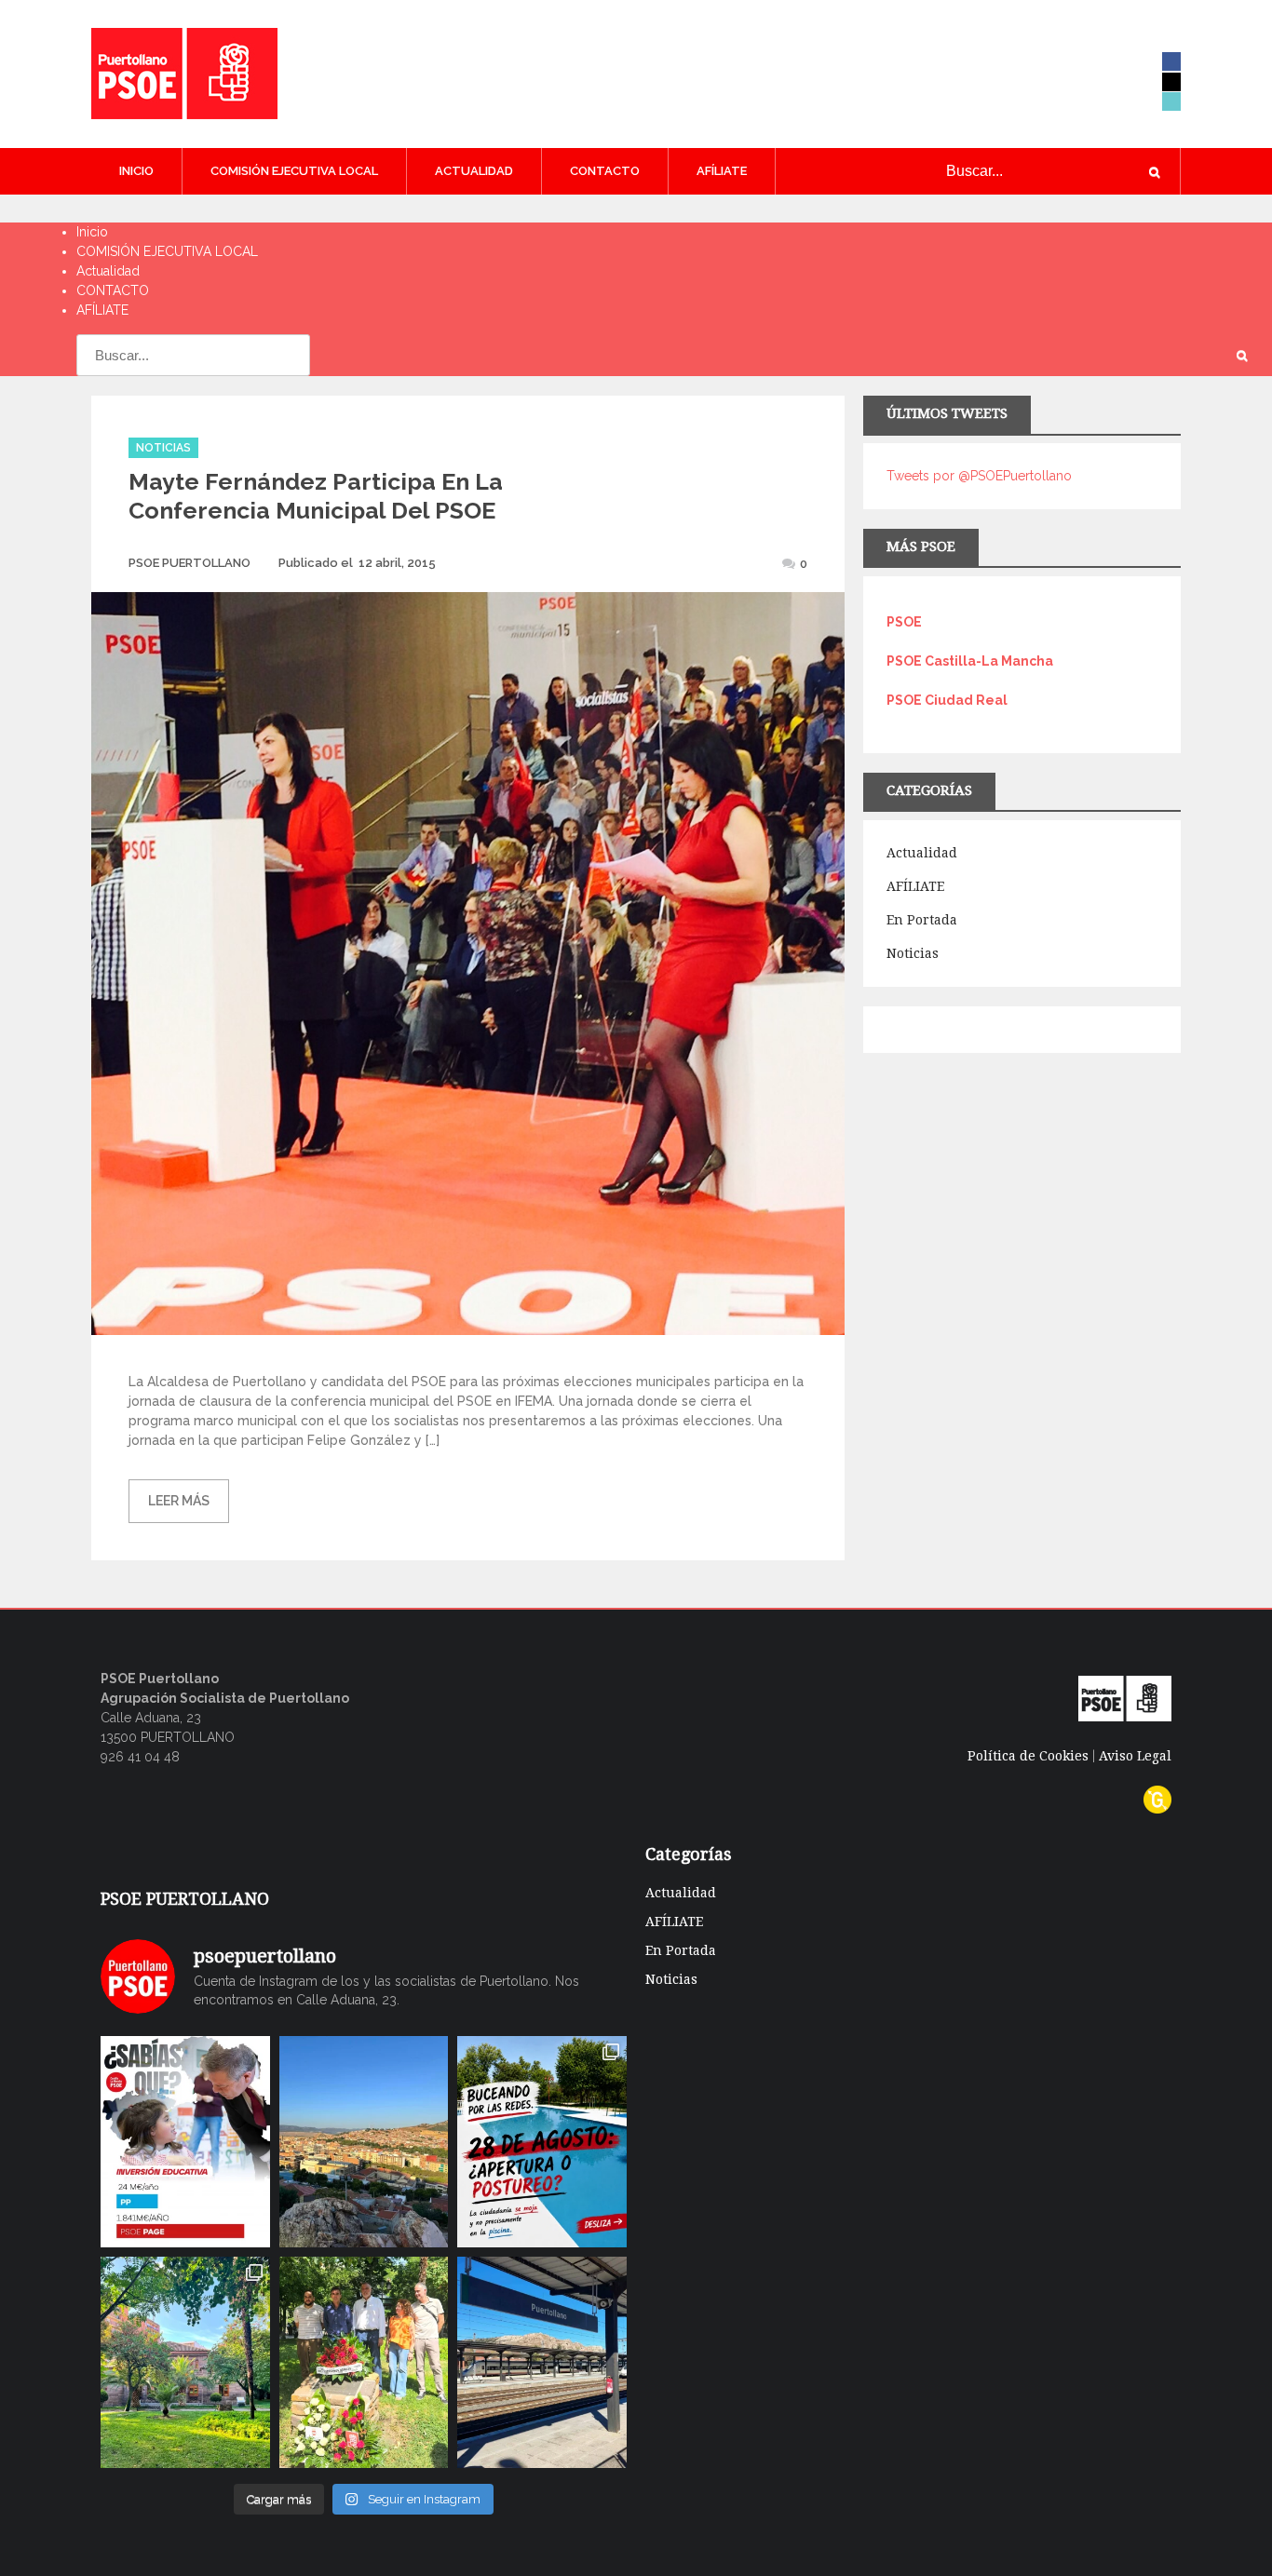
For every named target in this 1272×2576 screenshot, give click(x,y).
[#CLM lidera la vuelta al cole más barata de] (185, 2142)
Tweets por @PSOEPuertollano (979, 476)
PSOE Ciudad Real (947, 700)
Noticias (163, 448)
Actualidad (474, 171)
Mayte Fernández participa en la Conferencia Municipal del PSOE (316, 496)
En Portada (922, 920)
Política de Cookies (1028, 1756)
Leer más (179, 1501)
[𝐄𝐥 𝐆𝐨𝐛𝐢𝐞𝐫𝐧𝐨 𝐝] (364, 2142)
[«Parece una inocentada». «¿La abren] (542, 2142)
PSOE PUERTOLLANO (189, 563)
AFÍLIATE (722, 171)
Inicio (136, 171)
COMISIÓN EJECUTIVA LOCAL (294, 171)
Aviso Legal (1135, 1756)
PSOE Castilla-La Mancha (970, 661)
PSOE (904, 622)
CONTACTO (605, 171)
